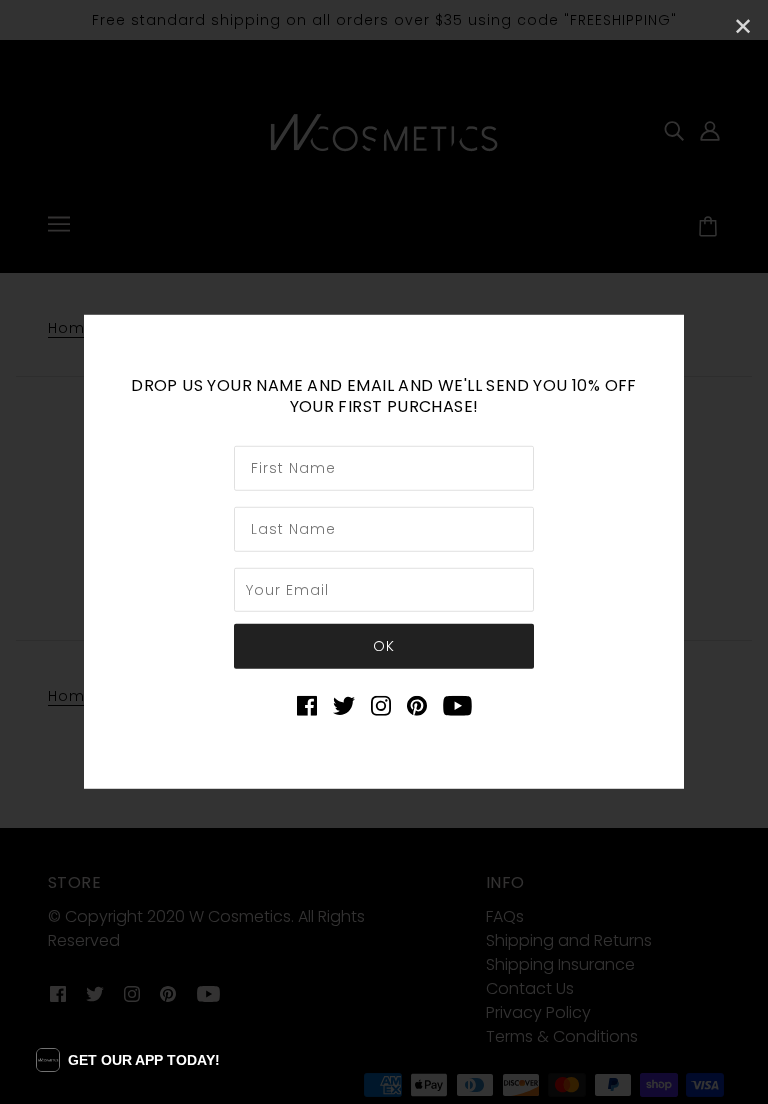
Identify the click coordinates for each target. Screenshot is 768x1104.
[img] (307, 705)
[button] (128, 1060)
